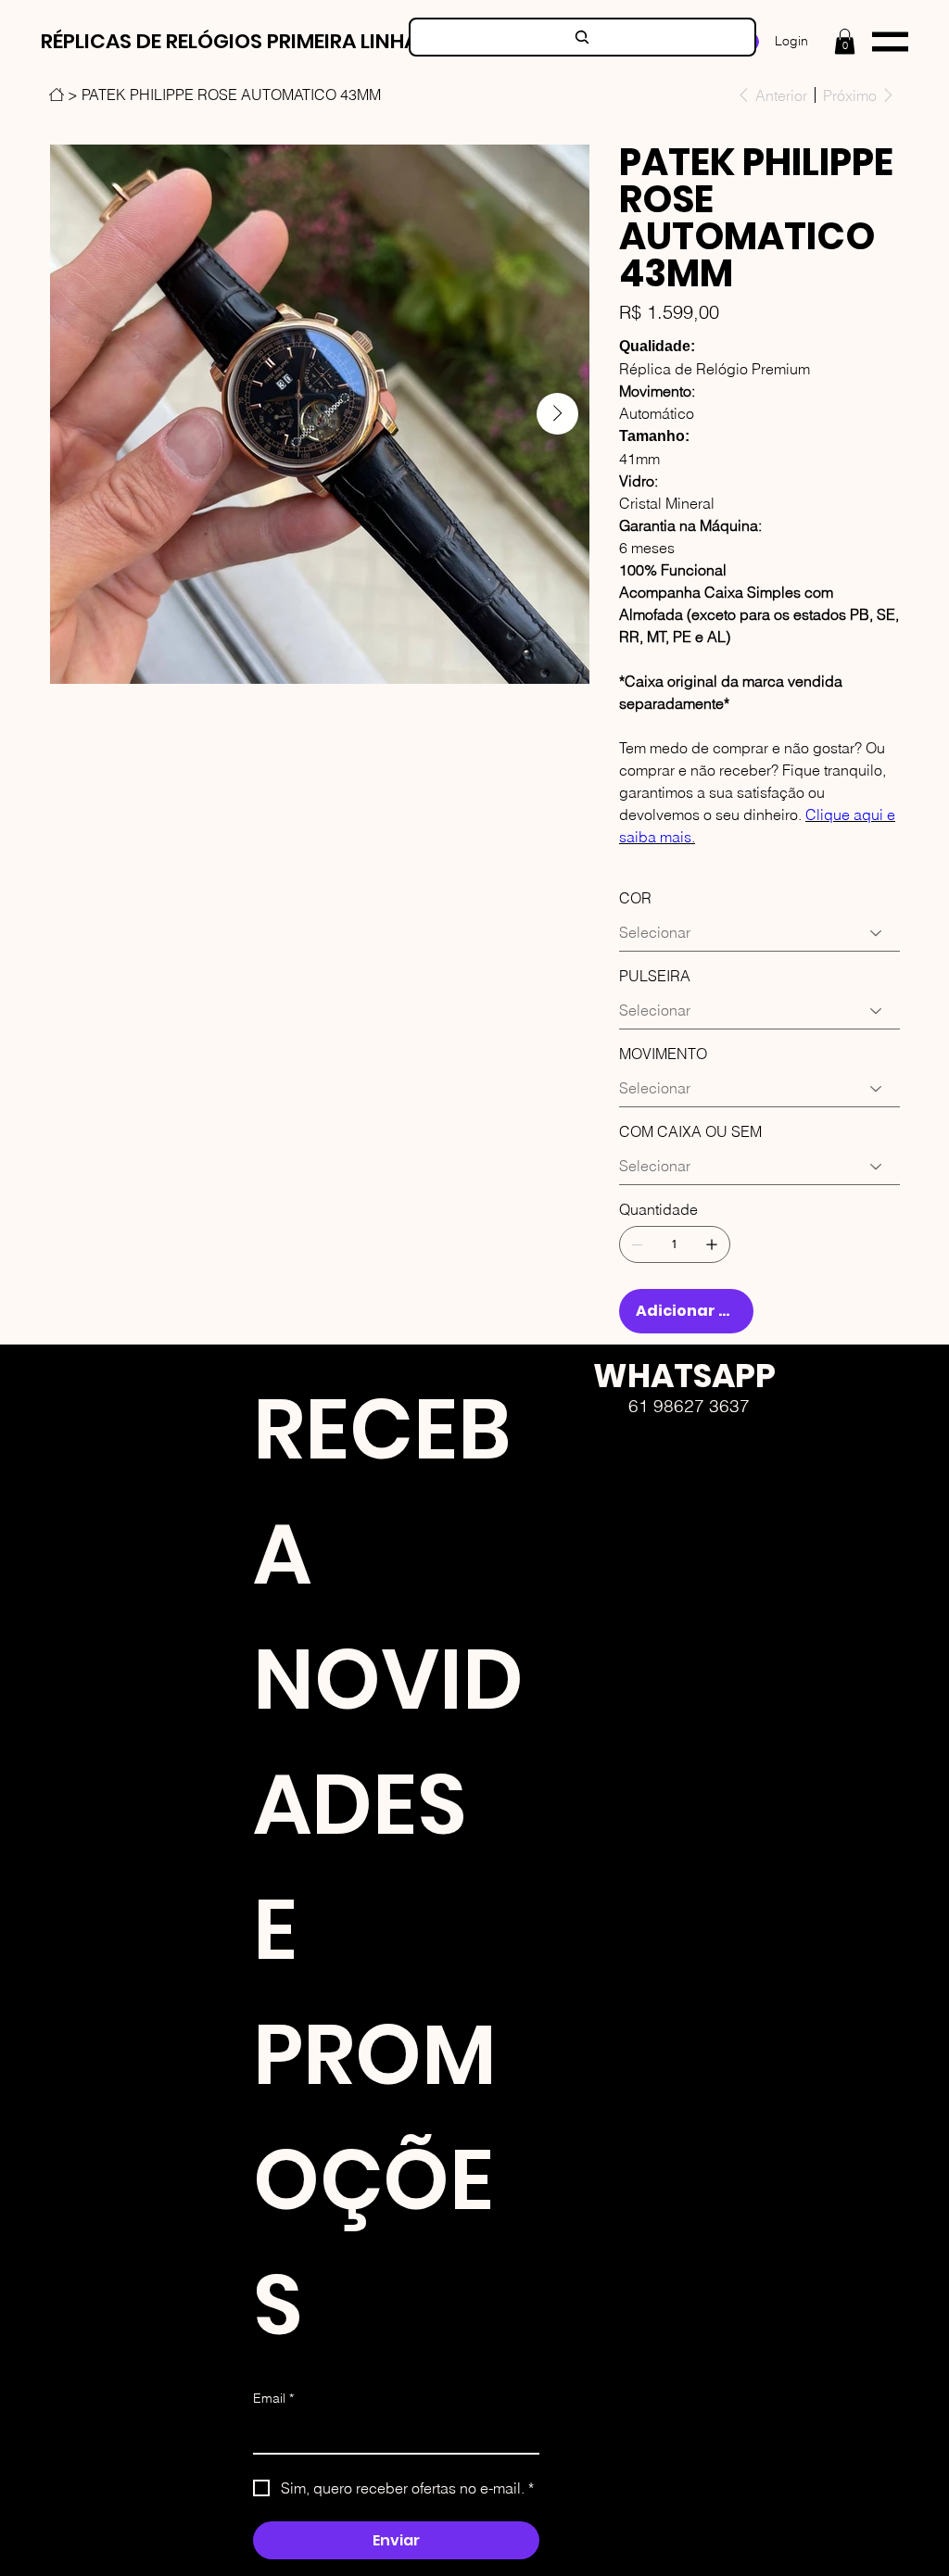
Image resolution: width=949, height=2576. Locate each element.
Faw (581, 1525)
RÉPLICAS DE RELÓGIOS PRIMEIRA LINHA (229, 41)
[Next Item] (557, 414)
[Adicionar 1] (712, 1244)
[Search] (582, 37)
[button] (845, 41)
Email (273, 2398)
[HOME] (57, 95)
